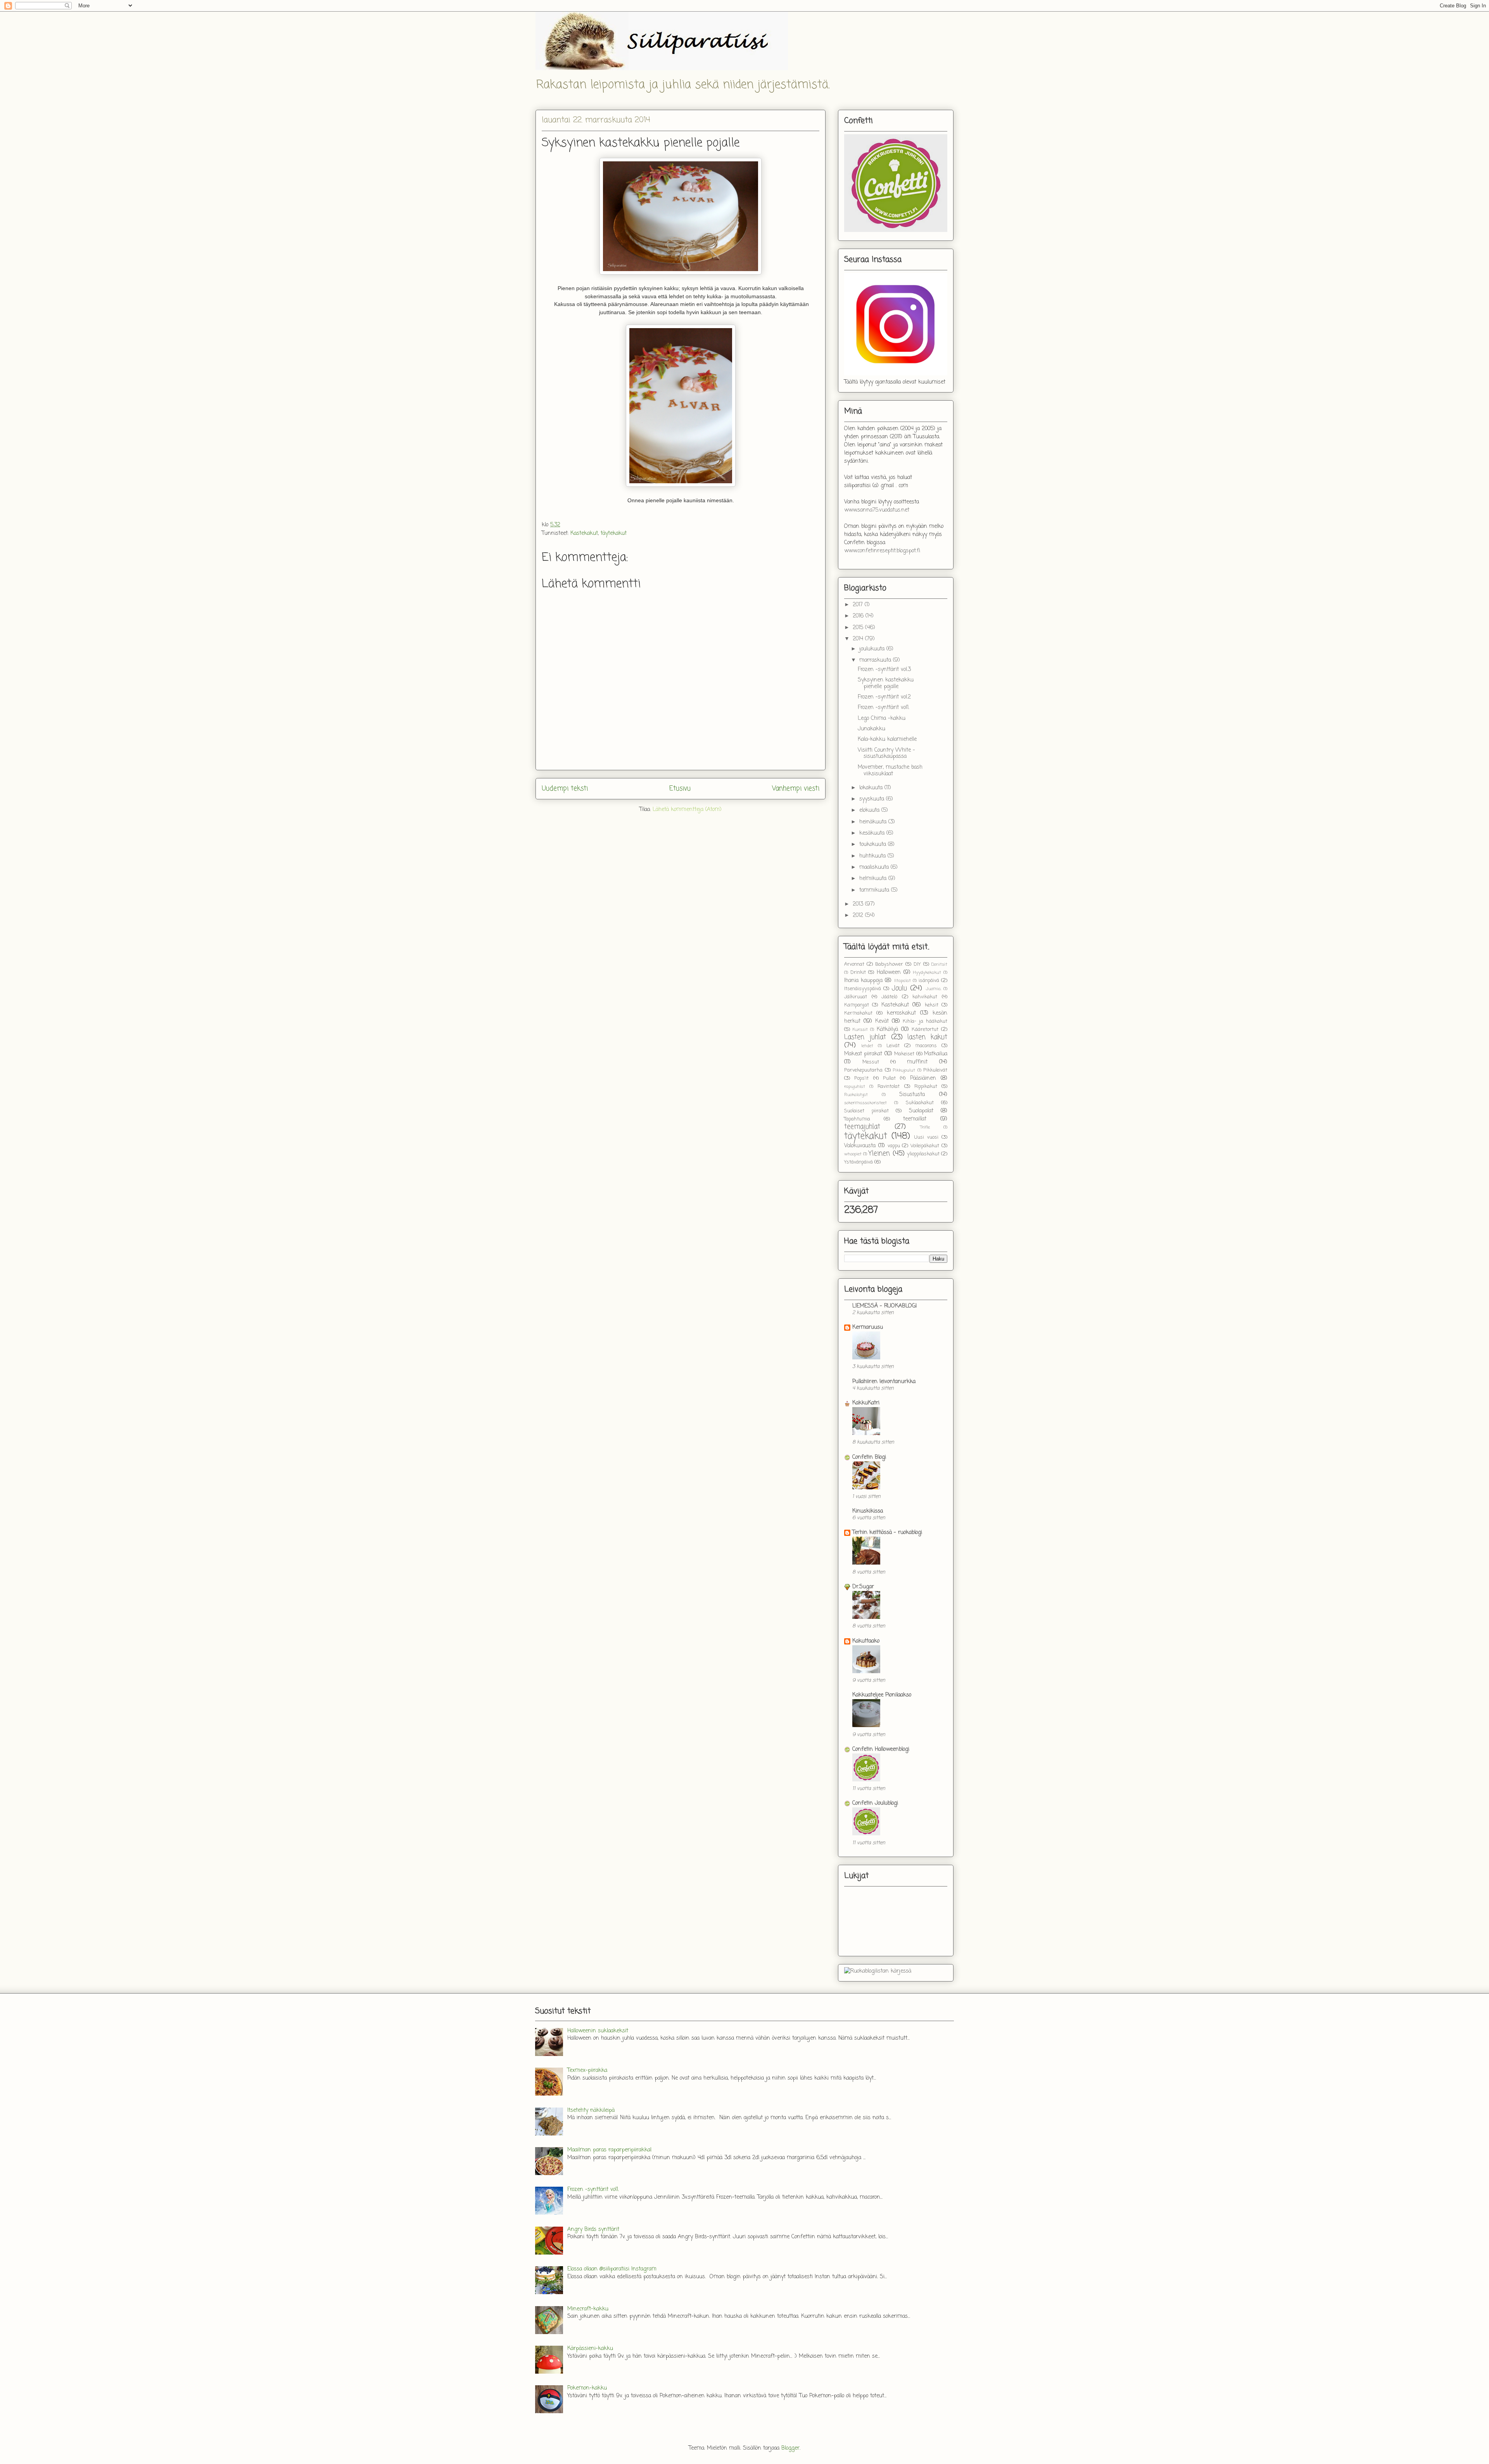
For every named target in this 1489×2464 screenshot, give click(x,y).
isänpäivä (929, 981)
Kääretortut (925, 1030)
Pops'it (861, 1078)
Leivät (893, 1046)
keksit (932, 1005)
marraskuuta (876, 660)
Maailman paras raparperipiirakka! (610, 2150)
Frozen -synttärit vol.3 (884, 670)
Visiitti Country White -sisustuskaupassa (886, 754)
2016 (859, 616)
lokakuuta (872, 788)
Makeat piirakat (863, 1054)
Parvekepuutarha (863, 1070)
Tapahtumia (857, 1119)
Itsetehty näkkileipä (591, 2110)
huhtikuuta (873, 856)
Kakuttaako (866, 1641)
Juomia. (933, 989)
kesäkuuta (873, 833)
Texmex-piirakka (587, 2071)
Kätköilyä (887, 1030)
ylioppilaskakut (923, 1154)
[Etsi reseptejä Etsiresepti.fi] (878, 1971)
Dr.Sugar (863, 1587)
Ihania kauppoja (863, 981)
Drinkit (858, 973)
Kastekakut (584, 533)
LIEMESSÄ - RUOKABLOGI (884, 1306)
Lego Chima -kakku (882, 718)
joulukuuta (873, 649)
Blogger (790, 2448)
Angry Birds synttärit (593, 2230)
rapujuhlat (855, 1087)
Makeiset (904, 1054)
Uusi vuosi (926, 1137)
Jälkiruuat (856, 997)
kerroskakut (901, 1013)
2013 (859, 904)
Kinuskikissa (868, 1511)
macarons (926, 1046)
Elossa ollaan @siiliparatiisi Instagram (612, 2269)
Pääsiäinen (923, 1078)
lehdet (867, 1046)
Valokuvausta (860, 1146)
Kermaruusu (868, 1327)
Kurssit (860, 1030)
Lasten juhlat (865, 1037)
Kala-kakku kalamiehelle (887, 739)
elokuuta (870, 810)
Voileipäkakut (925, 1146)
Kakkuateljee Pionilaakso (882, 1695)
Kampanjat (857, 1005)
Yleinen (879, 1154)
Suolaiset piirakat (866, 1111)
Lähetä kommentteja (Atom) (687, 810)
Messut (871, 1062)
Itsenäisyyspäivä (863, 989)
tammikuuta (875, 890)
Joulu (899, 988)
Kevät (882, 1021)
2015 (859, 628)
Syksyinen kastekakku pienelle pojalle (886, 683)
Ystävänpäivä (859, 1162)
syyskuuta (873, 799)
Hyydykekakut (927, 973)
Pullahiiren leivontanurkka (884, 1382)
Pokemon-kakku (587, 2388)
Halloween (889, 973)
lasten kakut (927, 1037)
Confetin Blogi (869, 1457)
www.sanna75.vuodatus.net (877, 510)
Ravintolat (889, 1087)
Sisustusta (912, 1095)
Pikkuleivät (935, 1070)
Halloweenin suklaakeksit (598, 2031)
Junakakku (871, 729)
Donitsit (939, 964)
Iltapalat (903, 981)
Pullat (889, 1078)
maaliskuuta (875, 867)
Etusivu (680, 789)
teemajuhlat (862, 1127)
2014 (859, 639)
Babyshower (889, 964)
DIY (917, 964)
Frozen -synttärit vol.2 (884, 697)
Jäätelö (889, 997)
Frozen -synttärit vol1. (884, 708)
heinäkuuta (874, 822)
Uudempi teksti (565, 789)
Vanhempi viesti (796, 789)
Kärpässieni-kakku (590, 2349)
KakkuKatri (866, 1403)
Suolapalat (921, 1111)
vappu (894, 1146)
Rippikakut (926, 1087)
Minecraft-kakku (588, 2309)
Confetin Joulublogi (875, 1803)
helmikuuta (874, 879)
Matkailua (936, 1054)
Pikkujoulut (904, 1070)
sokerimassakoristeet (865, 1103)
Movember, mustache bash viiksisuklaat (890, 771)
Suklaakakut (920, 1103)
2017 (859, 605)
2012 (859, 916)
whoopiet (853, 1154)
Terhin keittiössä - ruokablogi (887, 1533)
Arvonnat (854, 964)
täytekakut (614, 533)
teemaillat (915, 1119)
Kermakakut (858, 1013)
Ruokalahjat (856, 1095)
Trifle (925, 1127)
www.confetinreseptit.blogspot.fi (882, 551)
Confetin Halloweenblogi (881, 1749)
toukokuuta (874, 845)
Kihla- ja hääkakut (925, 1021)
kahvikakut (925, 997)
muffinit (917, 1062)
